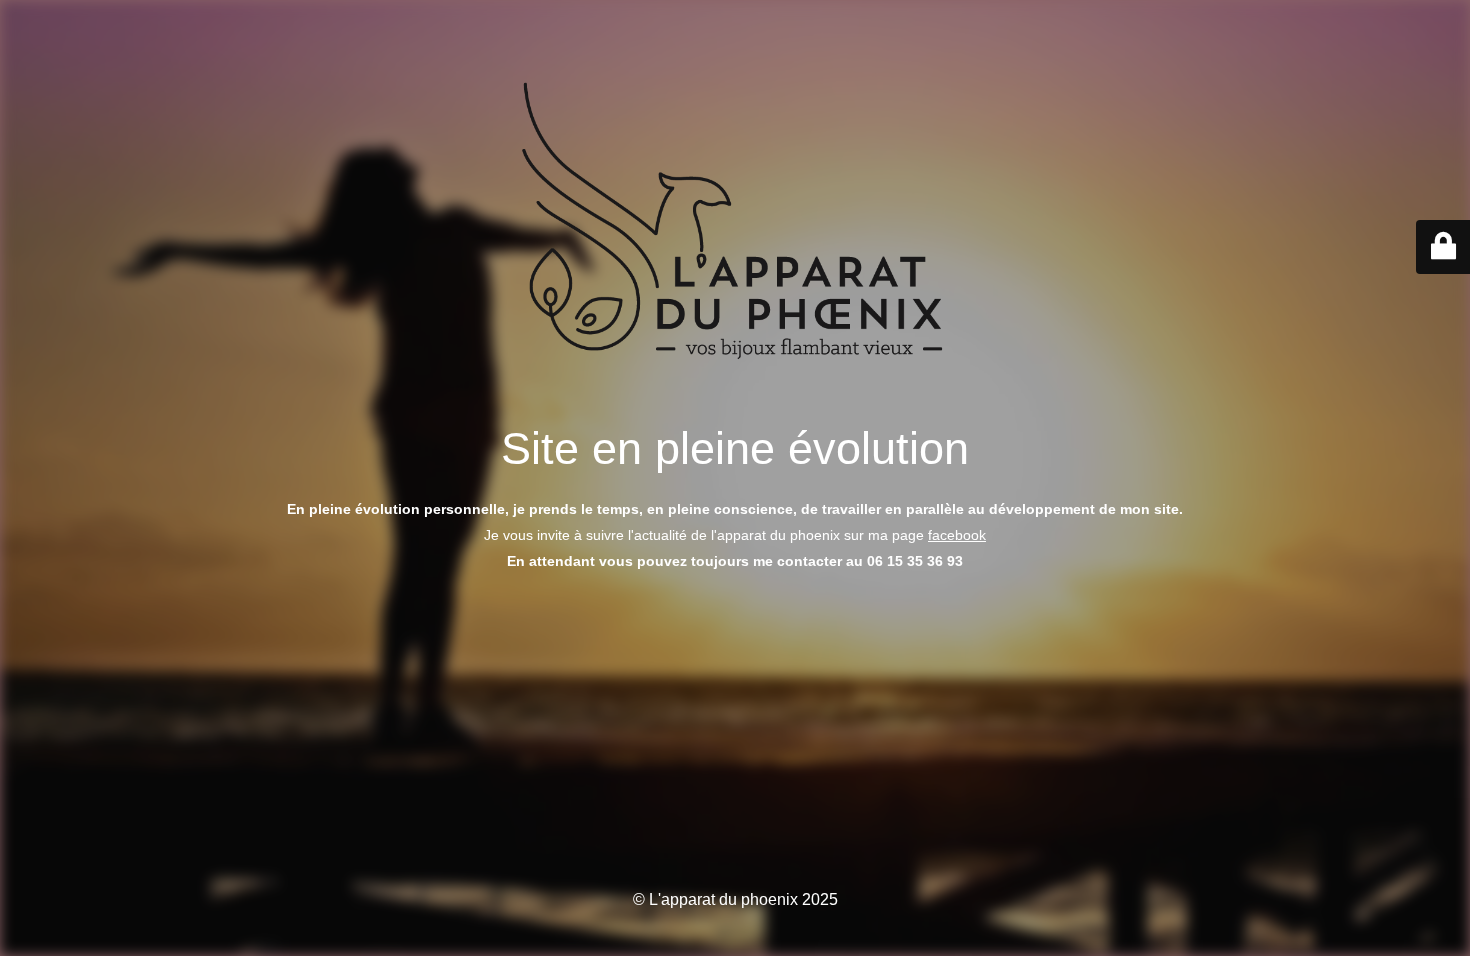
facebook (957, 535)
